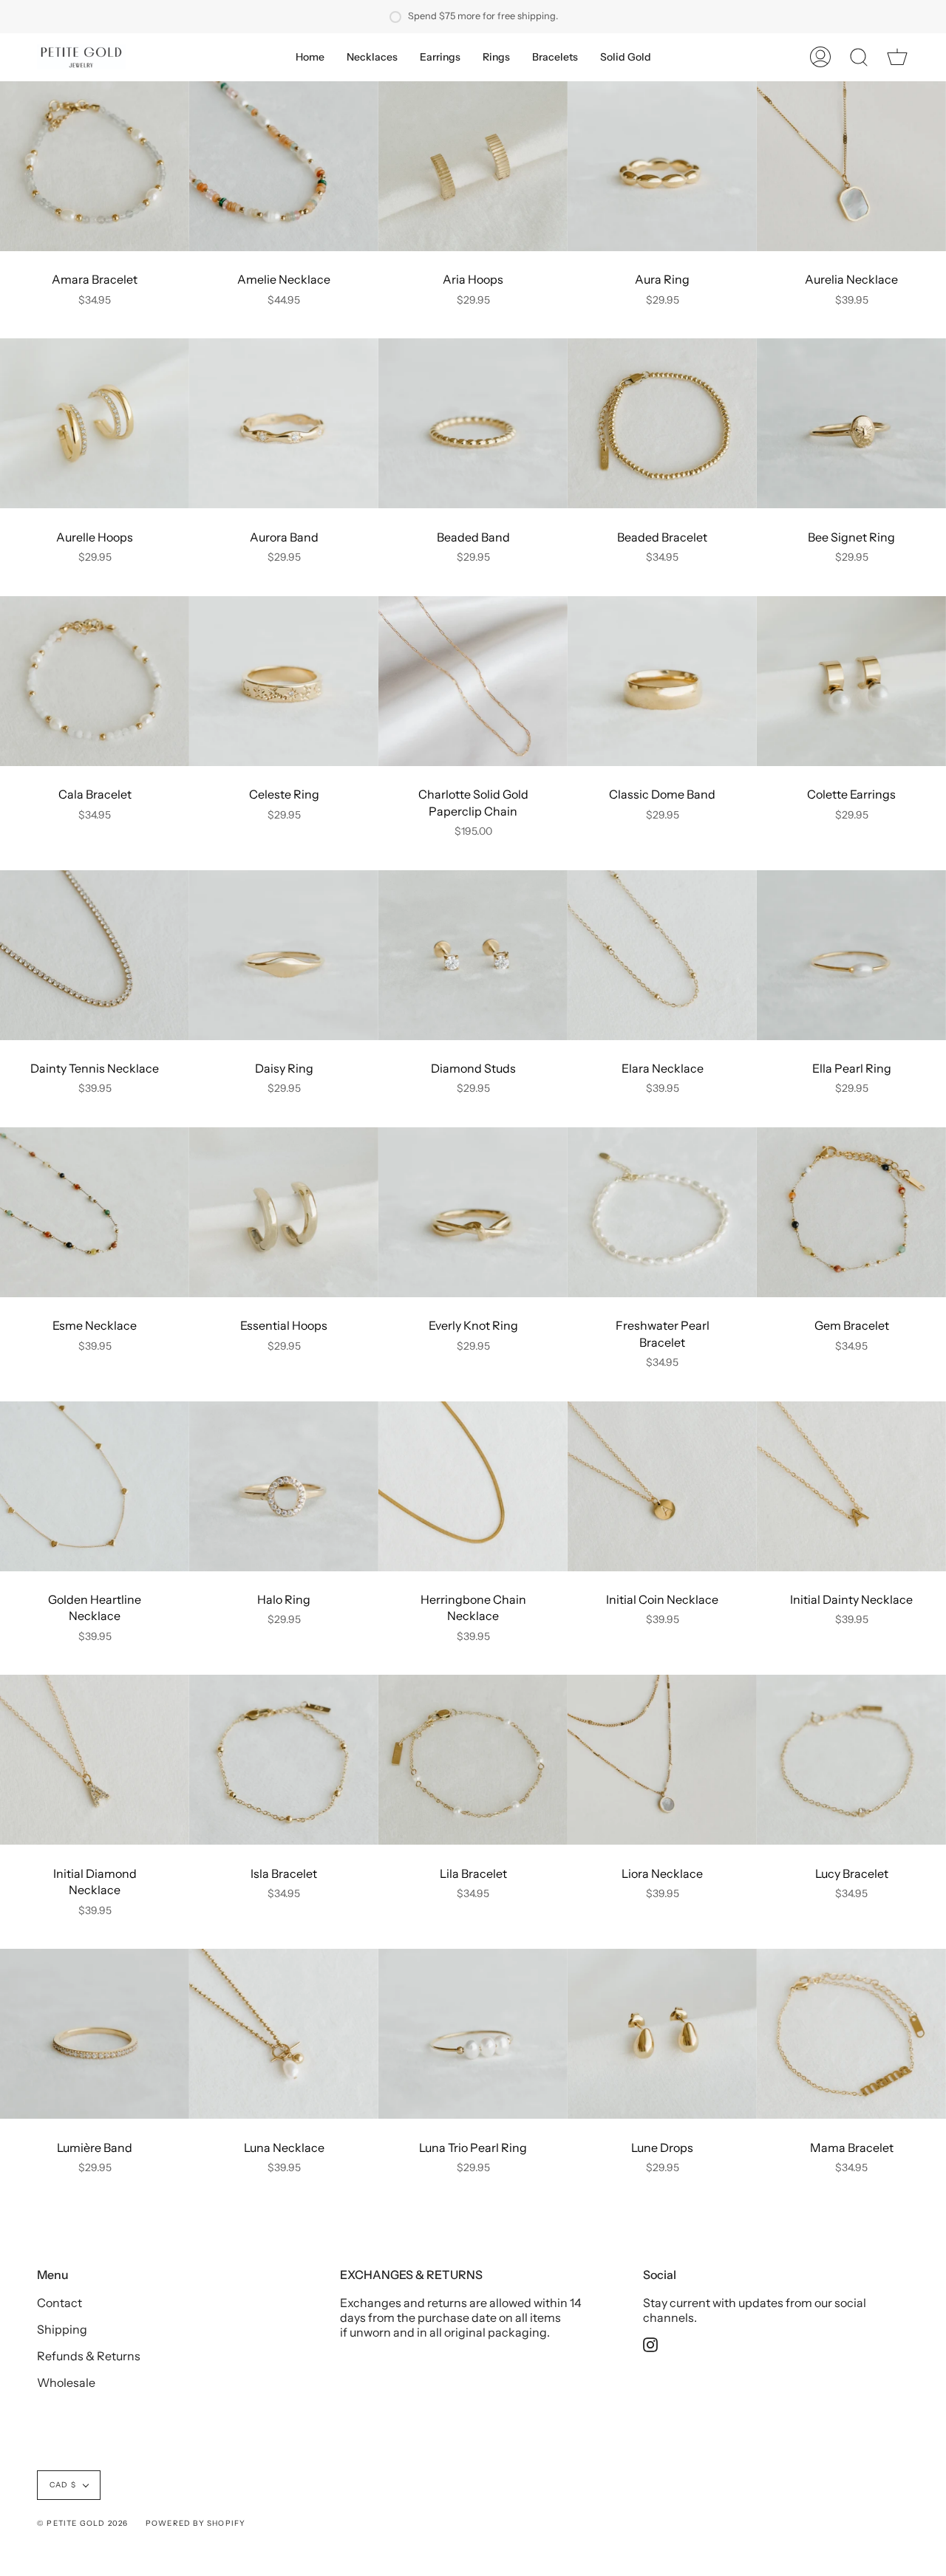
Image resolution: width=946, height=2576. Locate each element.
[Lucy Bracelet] (851, 1760)
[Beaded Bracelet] (662, 423)
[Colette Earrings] (851, 681)
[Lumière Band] (95, 2034)
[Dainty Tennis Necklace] (95, 955)
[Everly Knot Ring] (473, 1212)
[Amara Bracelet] (95, 166)
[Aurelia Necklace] (851, 166)
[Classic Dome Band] (662, 681)
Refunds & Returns (89, 2356)
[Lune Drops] (662, 2034)
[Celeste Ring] (284, 681)
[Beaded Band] (473, 423)
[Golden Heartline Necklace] (95, 1486)
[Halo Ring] (284, 1486)
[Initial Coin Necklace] (662, 1486)
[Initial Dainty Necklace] (851, 1486)
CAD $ (63, 2485)
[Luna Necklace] (284, 2034)
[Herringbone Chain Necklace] (473, 1486)
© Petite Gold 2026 (83, 2523)
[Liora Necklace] (662, 1760)
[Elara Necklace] (662, 955)
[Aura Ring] (662, 166)
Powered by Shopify (196, 2523)
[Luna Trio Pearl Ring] (473, 2034)
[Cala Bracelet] (95, 681)
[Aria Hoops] (473, 166)
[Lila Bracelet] (473, 1760)
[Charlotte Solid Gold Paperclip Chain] (473, 681)
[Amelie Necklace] (284, 166)
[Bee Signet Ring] (851, 423)
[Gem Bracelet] (851, 1212)
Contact (59, 2303)
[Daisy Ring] (284, 955)
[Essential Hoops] (284, 1212)
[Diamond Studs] (473, 955)
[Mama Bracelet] (851, 2034)
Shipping (62, 2329)
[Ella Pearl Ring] (851, 955)
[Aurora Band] (284, 423)
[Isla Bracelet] (284, 1760)
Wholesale (66, 2382)
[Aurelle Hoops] (95, 423)
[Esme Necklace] (95, 1212)
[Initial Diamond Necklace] (95, 1760)
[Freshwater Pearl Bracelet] (662, 1212)
